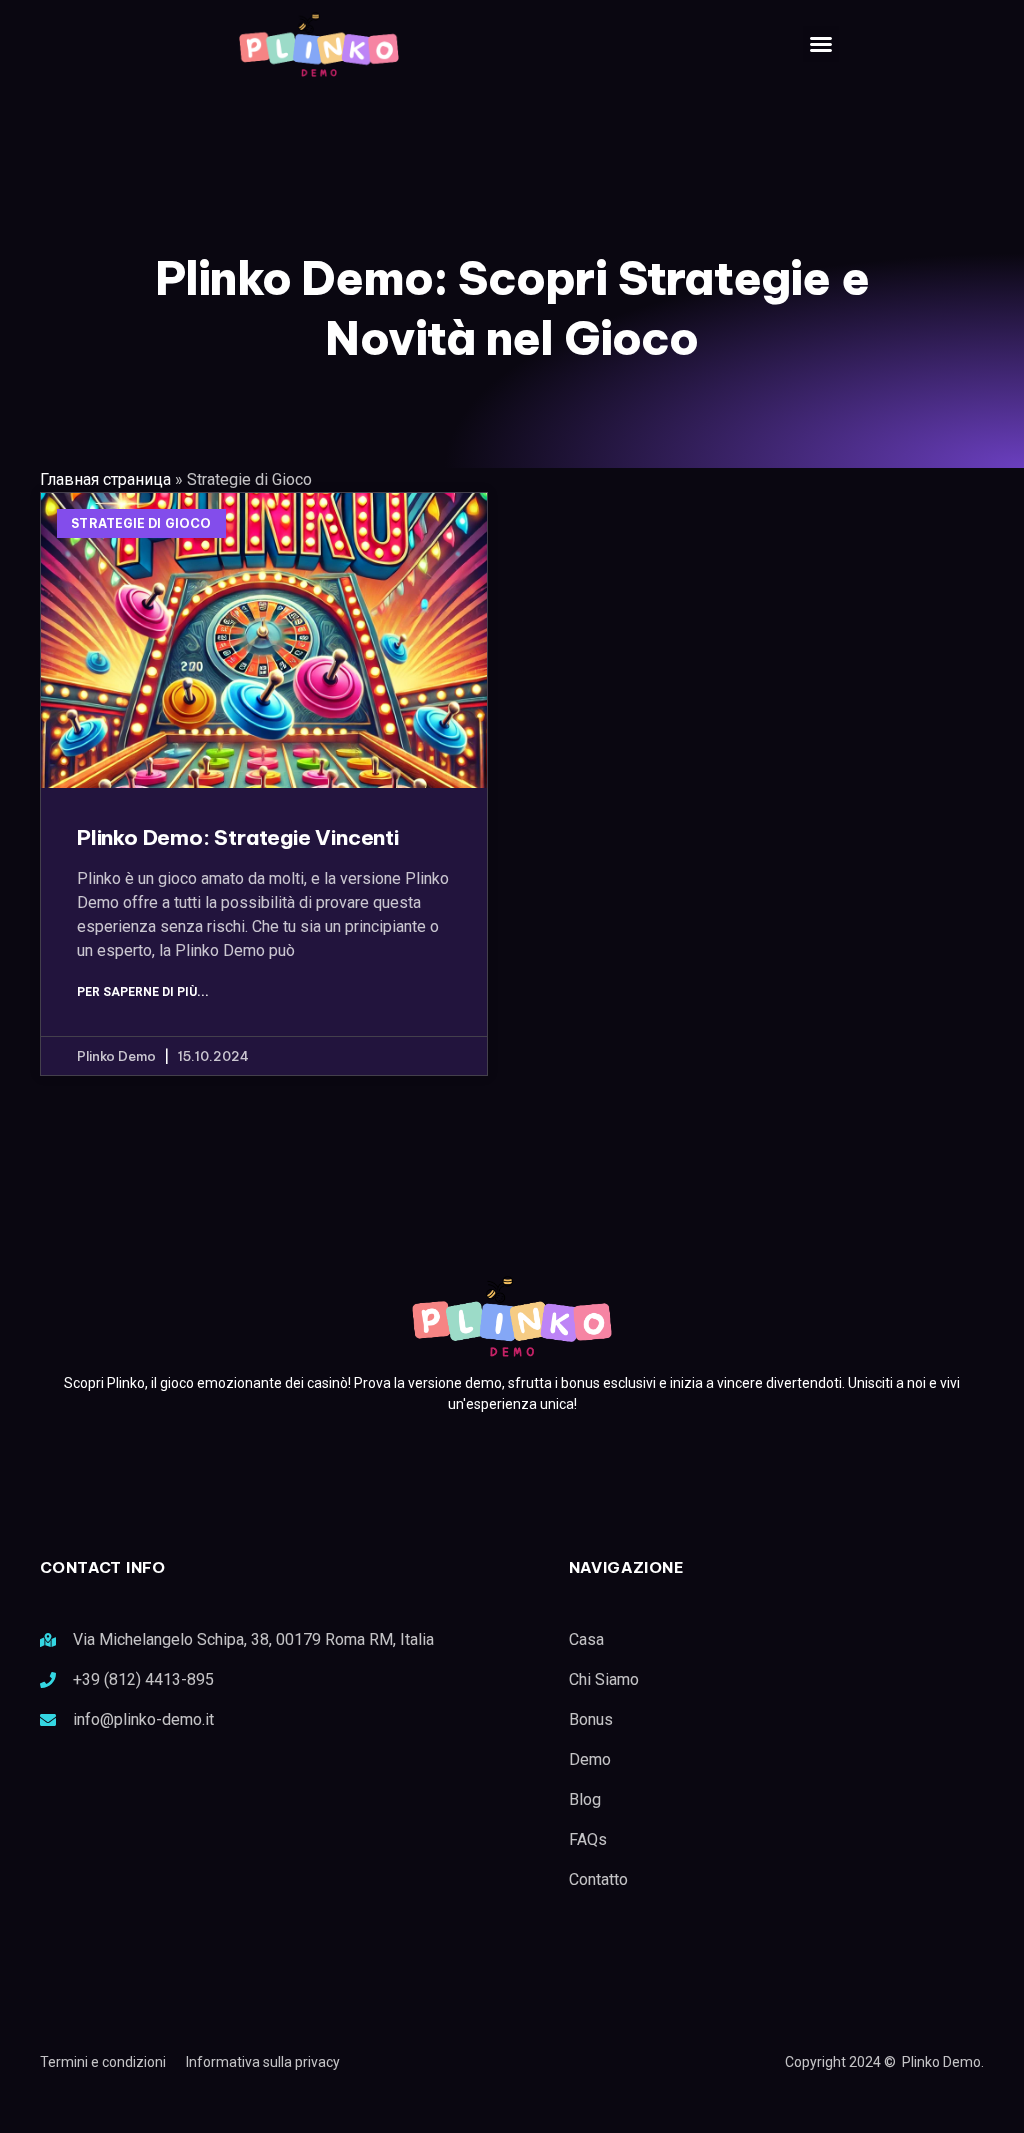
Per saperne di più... (143, 992)
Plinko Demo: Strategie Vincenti (238, 837)
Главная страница (105, 479)
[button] (821, 44)
